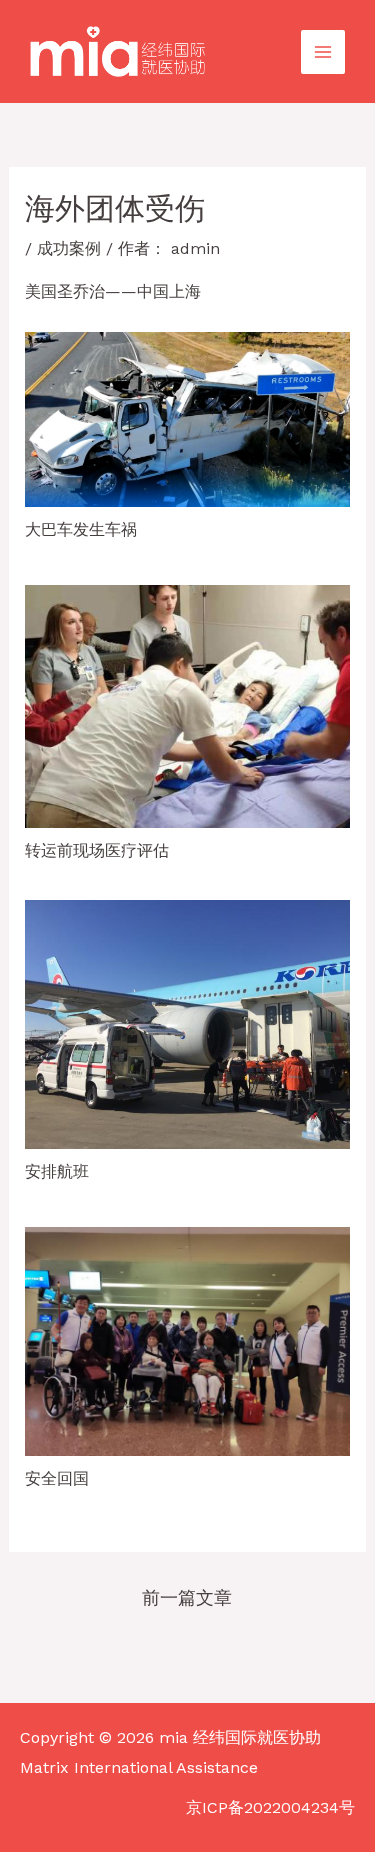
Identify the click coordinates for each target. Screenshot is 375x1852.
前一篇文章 (187, 1597)
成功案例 (69, 248)
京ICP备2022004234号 (270, 1807)
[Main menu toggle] (323, 52)
